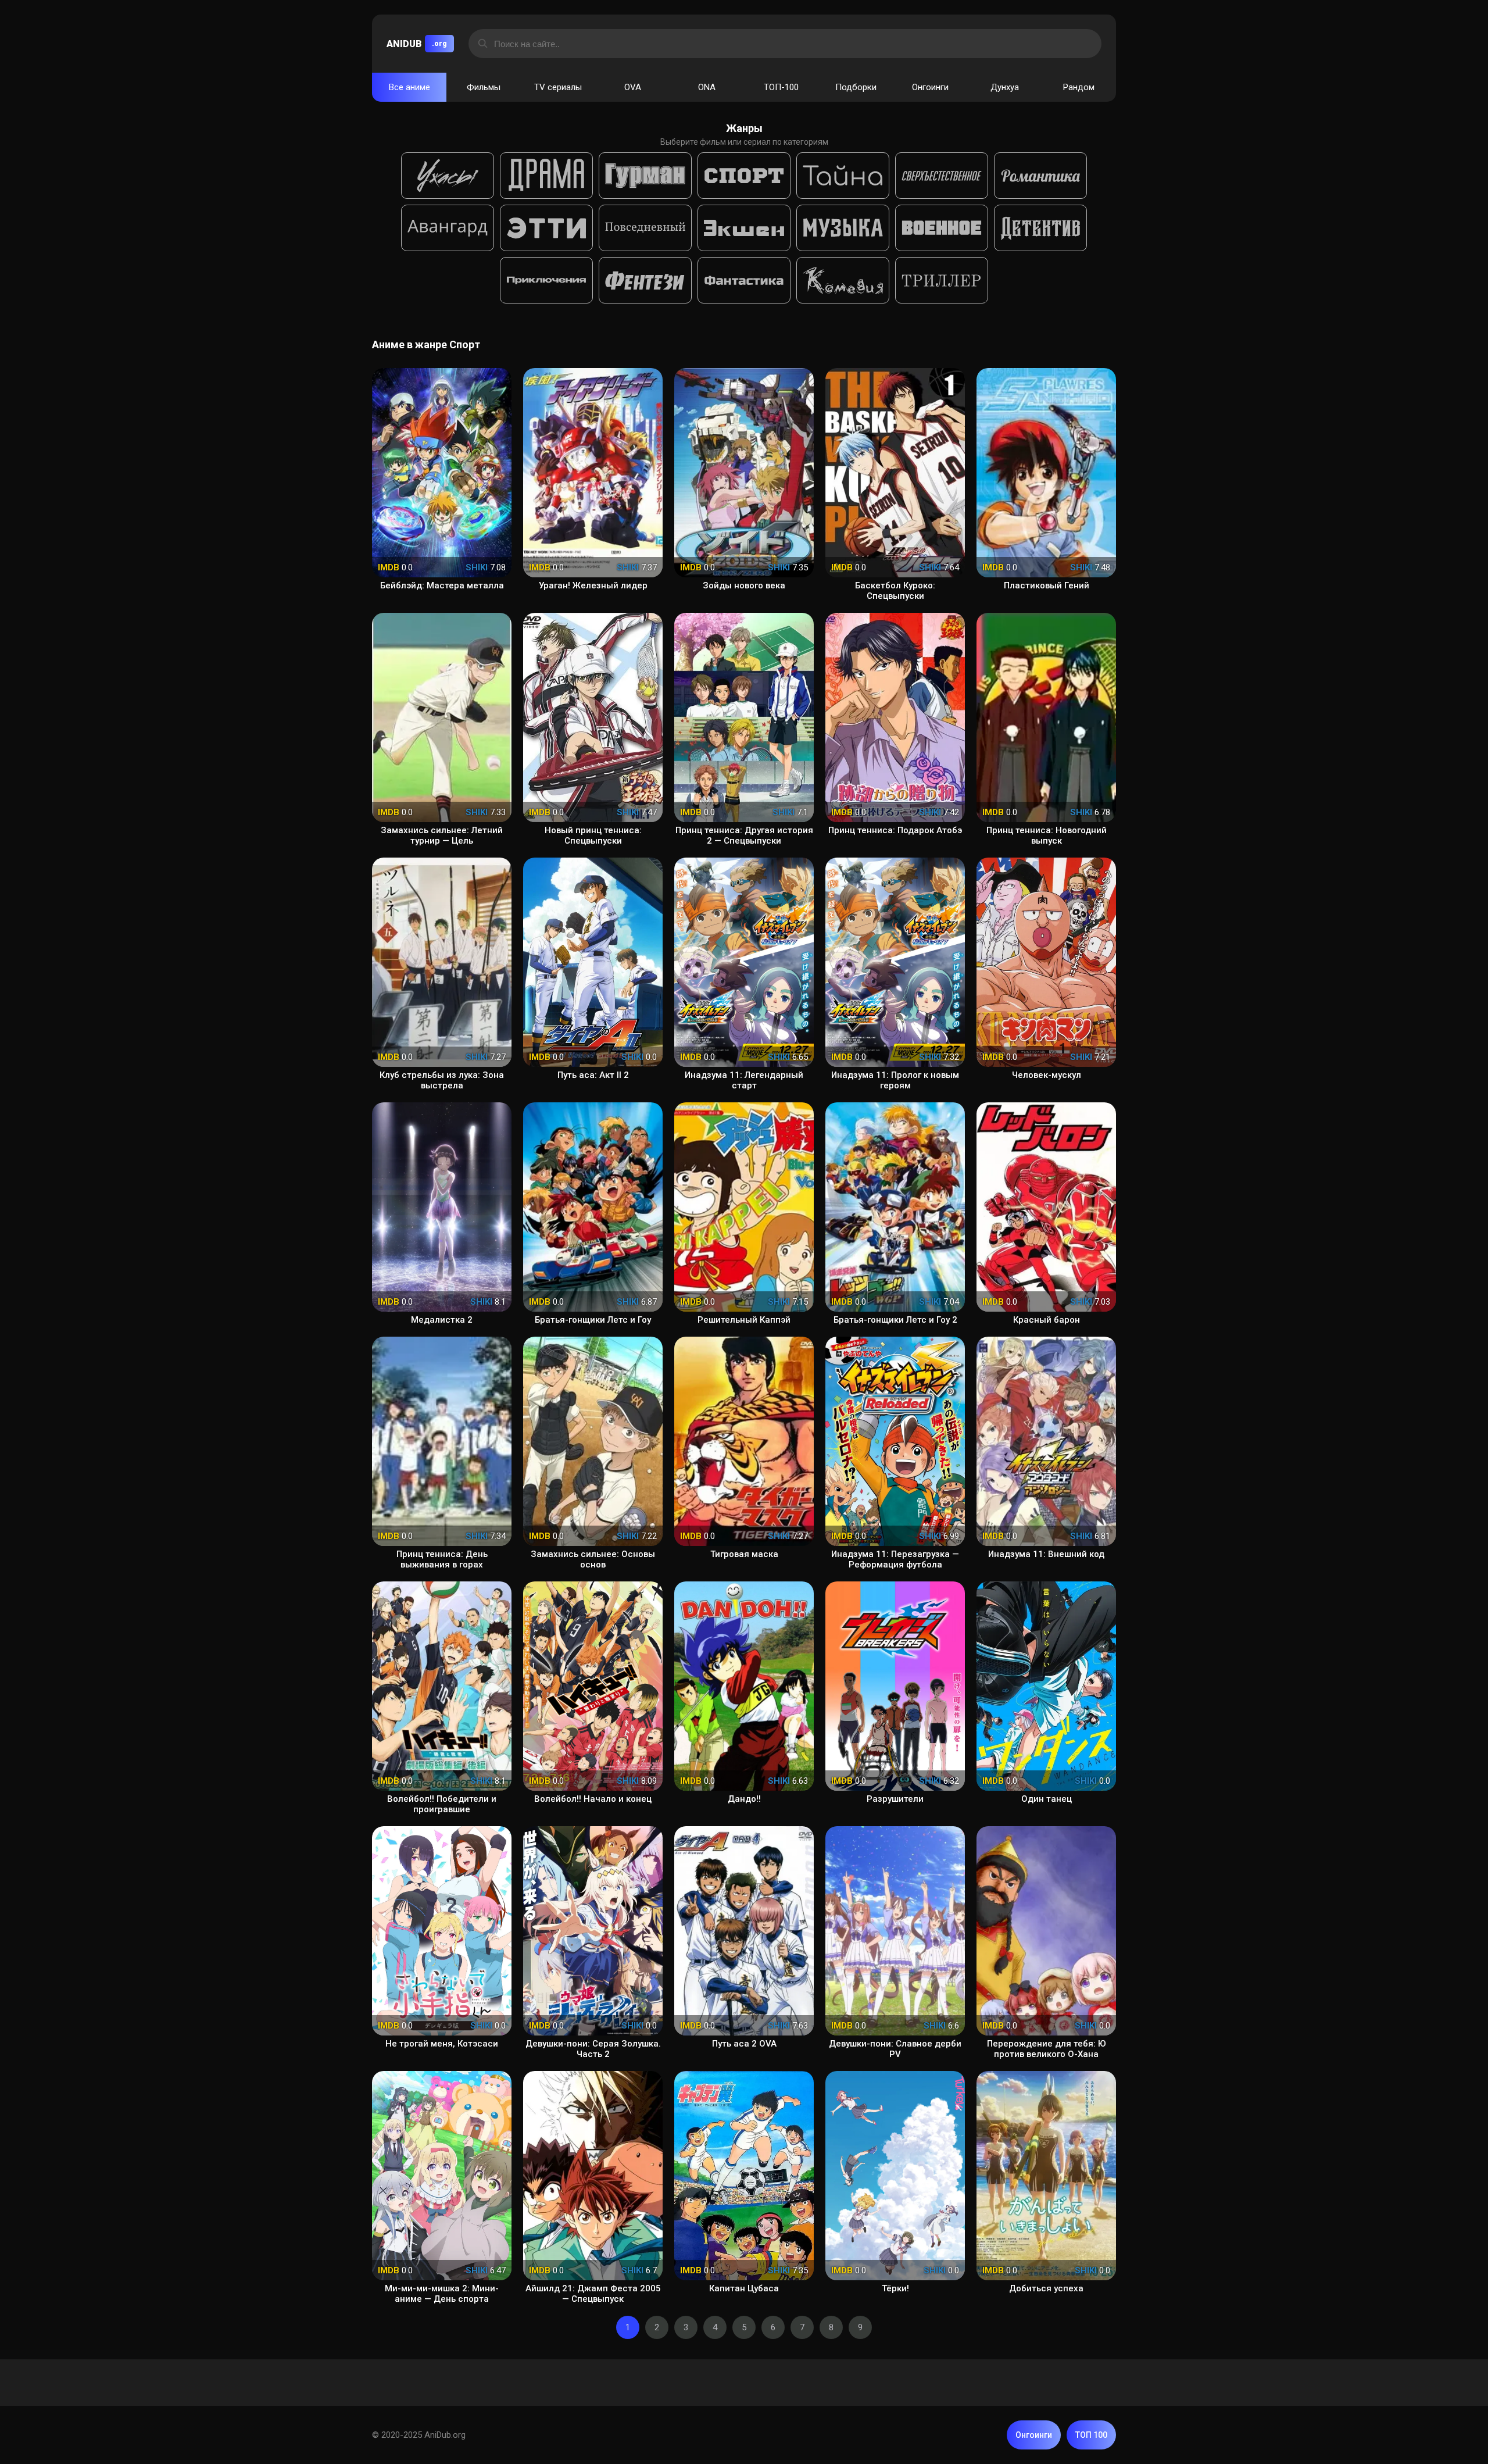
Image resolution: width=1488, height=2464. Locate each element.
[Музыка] (843, 228)
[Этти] (546, 228)
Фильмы (484, 87)
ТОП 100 (1091, 2435)
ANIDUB (417, 44)
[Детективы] (1040, 228)
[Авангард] (448, 228)
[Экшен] (744, 228)
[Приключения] (546, 280)
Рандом (1079, 87)
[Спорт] (744, 176)
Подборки (856, 87)
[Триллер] (942, 280)
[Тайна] (843, 176)
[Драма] (546, 176)
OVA (633, 87)
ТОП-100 (781, 87)
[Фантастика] (744, 280)
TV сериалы (558, 87)
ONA (707, 87)
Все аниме (409, 87)
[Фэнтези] (645, 280)
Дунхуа (1005, 87)
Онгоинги (930, 87)
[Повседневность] (645, 228)
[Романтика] (1040, 176)
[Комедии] (843, 280)
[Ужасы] (448, 176)
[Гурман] (645, 176)
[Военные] (942, 228)
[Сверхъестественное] (942, 176)
